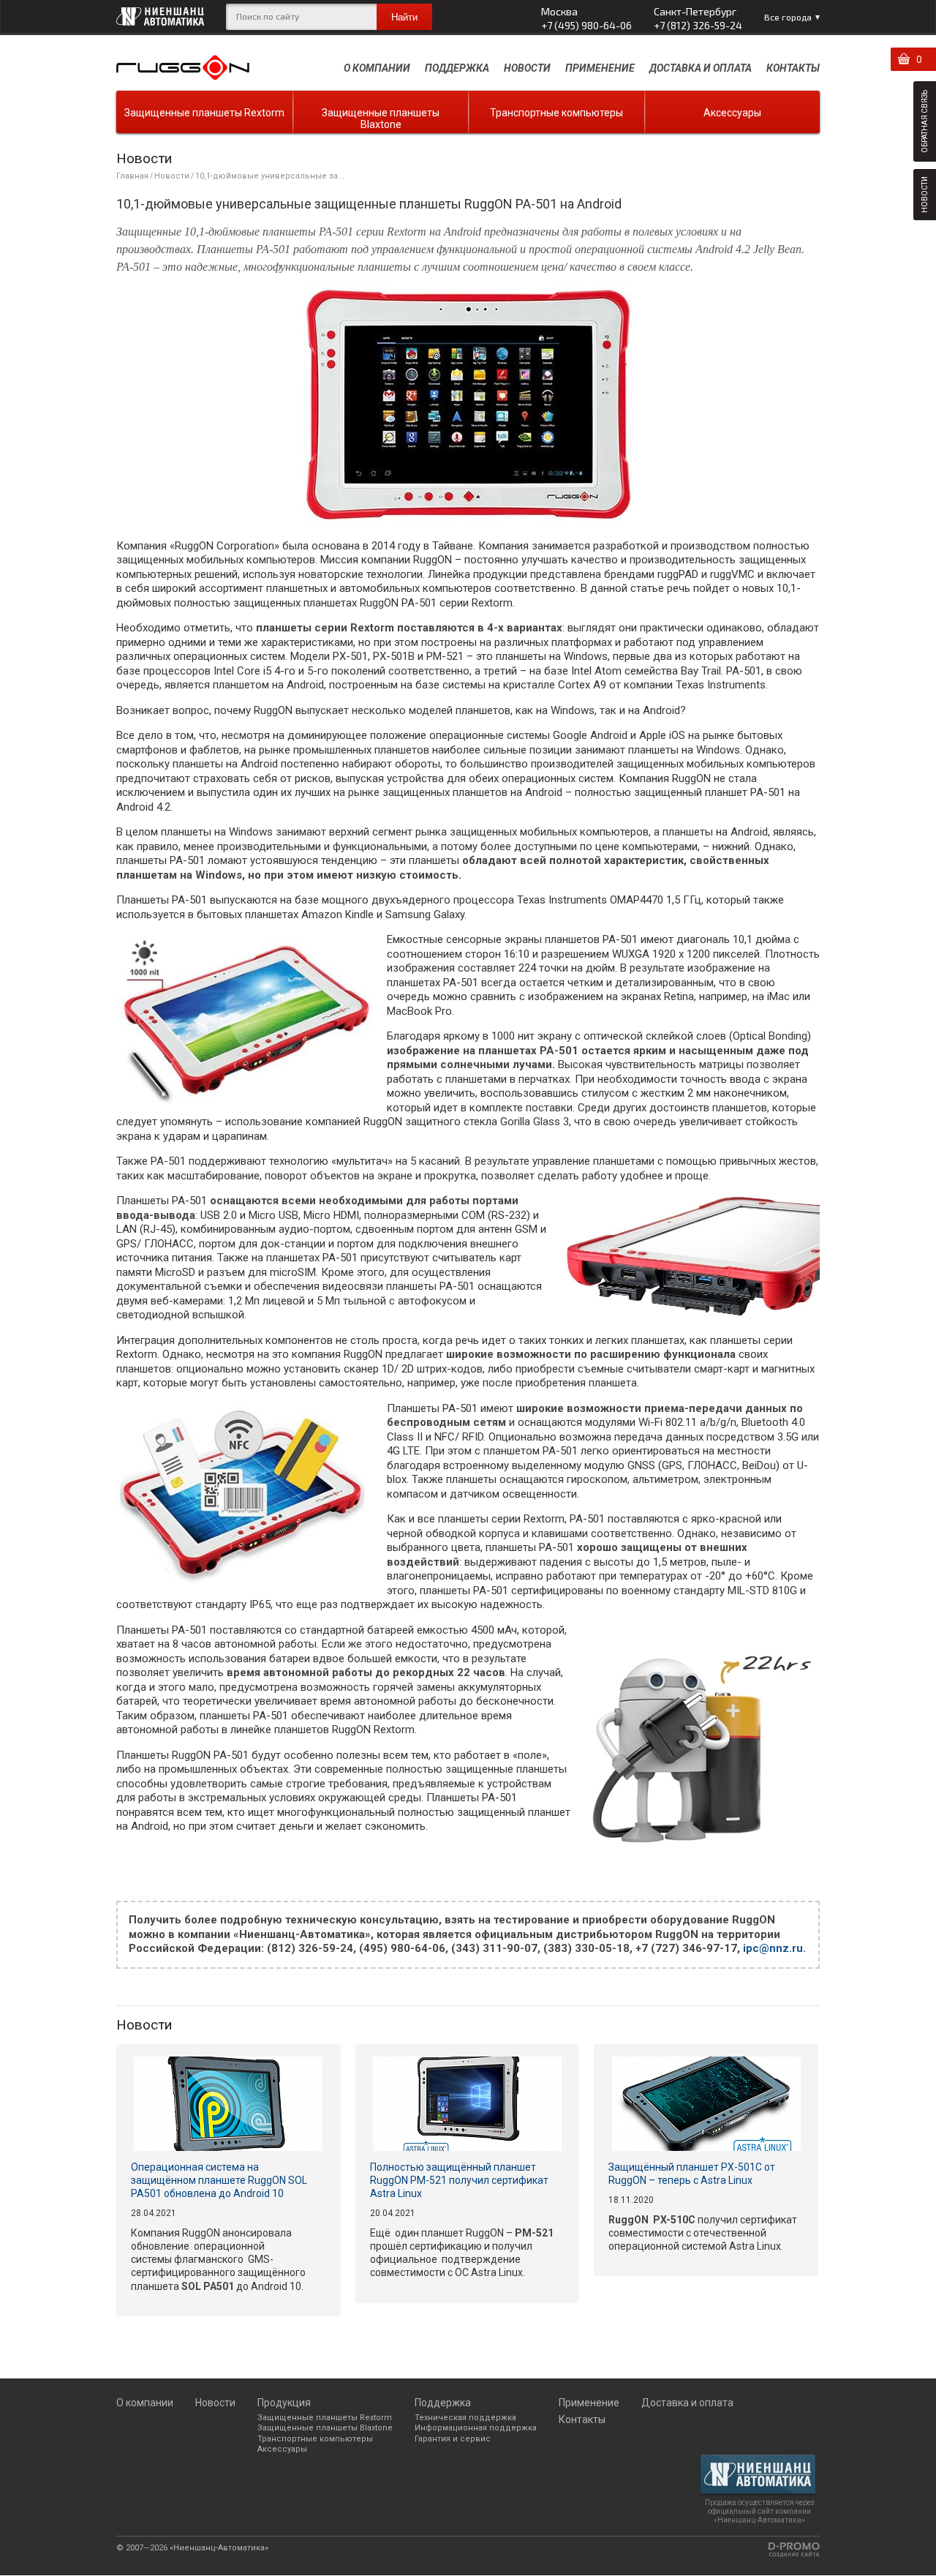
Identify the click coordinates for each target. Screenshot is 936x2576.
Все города (788, 17)
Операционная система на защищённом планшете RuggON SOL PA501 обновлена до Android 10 (219, 2180)
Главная (132, 176)
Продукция (284, 2403)
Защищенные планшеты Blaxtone (381, 119)
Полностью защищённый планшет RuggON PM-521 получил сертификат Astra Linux (459, 2180)
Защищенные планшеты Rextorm (204, 113)
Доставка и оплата (701, 68)
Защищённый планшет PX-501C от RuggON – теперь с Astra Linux (692, 2174)
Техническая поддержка (465, 2418)
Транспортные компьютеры (556, 113)
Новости (527, 68)
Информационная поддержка (476, 2428)
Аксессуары (732, 113)
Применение (600, 68)
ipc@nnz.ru (773, 1948)
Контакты (793, 68)
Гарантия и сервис (453, 2439)
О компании (377, 68)
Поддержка (457, 68)
